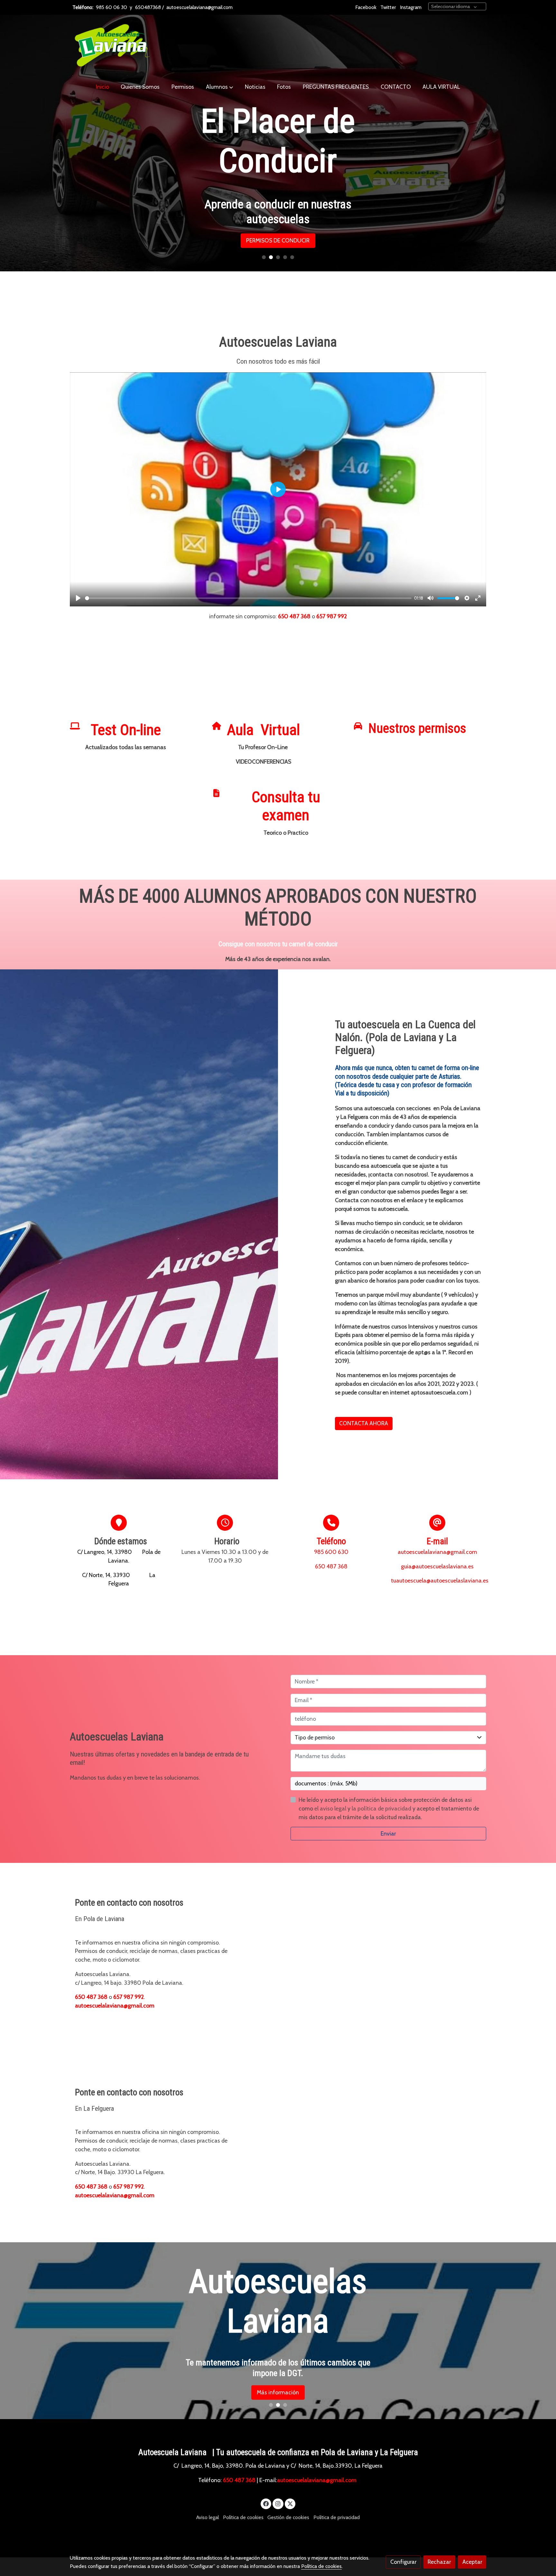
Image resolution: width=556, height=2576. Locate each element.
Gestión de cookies (288, 2517)
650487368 (148, 7)
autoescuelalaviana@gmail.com (199, 7)
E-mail (437, 1541)
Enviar (388, 1833)
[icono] (75, 726)
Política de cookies (243, 2517)
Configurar (403, 2562)
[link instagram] (278, 2503)
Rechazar (439, 2562)
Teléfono (331, 1541)
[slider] (248, 598)
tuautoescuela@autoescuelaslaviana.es (440, 1580)
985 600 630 (331, 1552)
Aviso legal (208, 2517)
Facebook (366, 7)
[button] (219, 87)
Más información (278, 2392)
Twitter (388, 7)
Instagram (411, 7)
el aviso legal (331, 1808)
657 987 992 (332, 616)
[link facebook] (266, 2503)
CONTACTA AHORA (364, 1423)
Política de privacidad (337, 2517)
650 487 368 (294, 616)
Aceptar (472, 2562)
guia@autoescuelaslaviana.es (437, 1566)
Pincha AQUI (278, 213)
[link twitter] (290, 2503)
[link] (111, 46)
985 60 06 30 (111, 7)
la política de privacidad (382, 1808)
